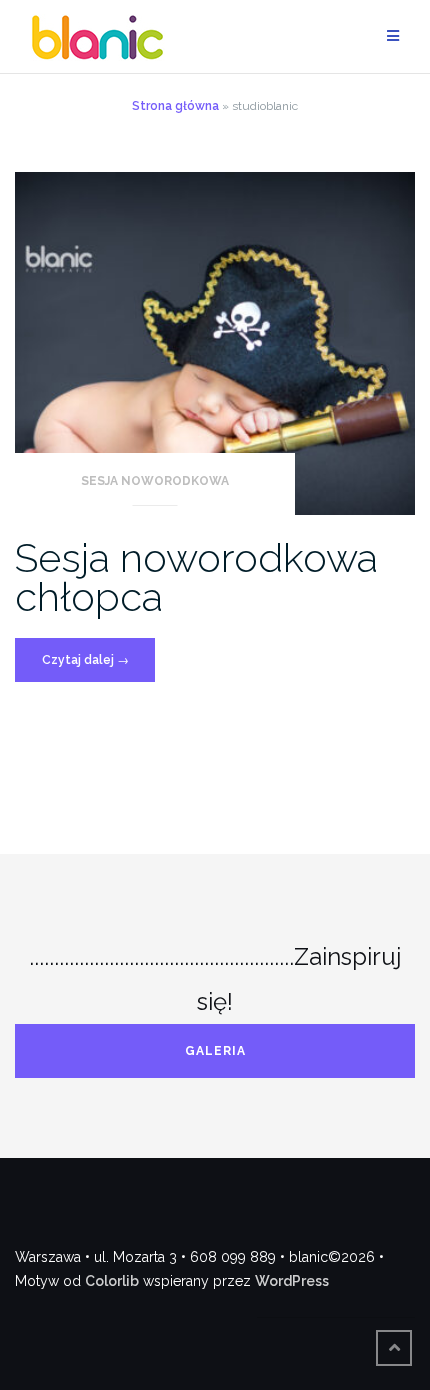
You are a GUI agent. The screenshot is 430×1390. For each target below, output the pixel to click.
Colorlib (112, 1281)
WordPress (292, 1281)
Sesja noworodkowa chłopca (196, 577)
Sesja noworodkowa (155, 481)
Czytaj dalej (98, 667)
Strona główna (175, 106)
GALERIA (215, 1051)
